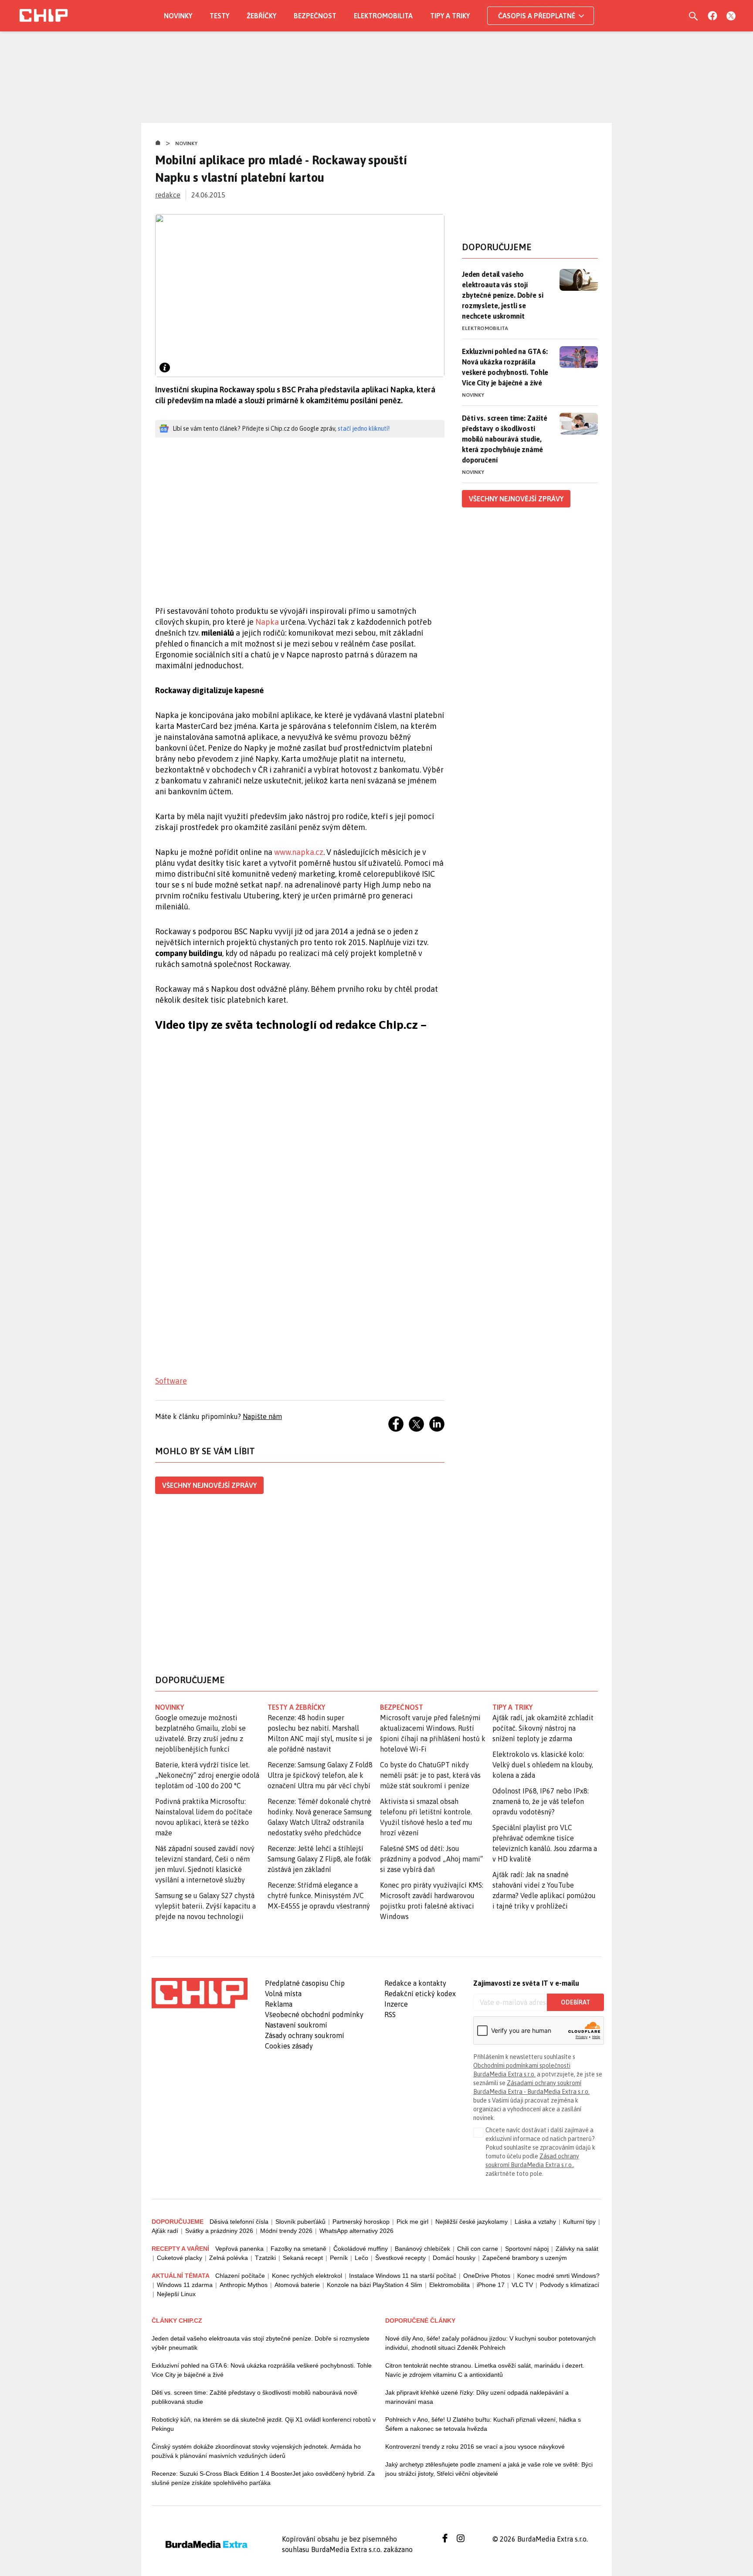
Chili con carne (478, 2249)
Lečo (361, 2258)
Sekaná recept (303, 2258)
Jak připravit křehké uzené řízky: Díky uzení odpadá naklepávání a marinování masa (477, 2397)
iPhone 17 (491, 2285)
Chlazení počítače (240, 2276)
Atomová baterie (297, 2285)
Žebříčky (261, 16)
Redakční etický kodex (420, 1994)
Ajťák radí (165, 2231)
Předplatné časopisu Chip (305, 1983)
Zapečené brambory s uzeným (525, 2258)
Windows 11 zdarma (185, 2285)
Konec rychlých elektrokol (307, 2276)
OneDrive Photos (487, 2276)
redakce (168, 195)
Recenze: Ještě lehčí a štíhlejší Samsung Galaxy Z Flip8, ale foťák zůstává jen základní (319, 1859)
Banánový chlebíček (422, 2249)
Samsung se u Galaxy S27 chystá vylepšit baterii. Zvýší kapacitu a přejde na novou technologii (205, 1906)
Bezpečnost (315, 16)
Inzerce (396, 2004)
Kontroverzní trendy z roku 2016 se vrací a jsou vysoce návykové (475, 2447)
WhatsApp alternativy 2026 (356, 2231)
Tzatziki (265, 2258)
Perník (339, 2258)
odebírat (575, 2002)
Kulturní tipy (579, 2222)
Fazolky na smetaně (298, 2249)
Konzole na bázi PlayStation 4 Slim (375, 2285)
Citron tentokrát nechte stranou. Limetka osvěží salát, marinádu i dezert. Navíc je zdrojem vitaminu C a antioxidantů (485, 2370)
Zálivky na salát (577, 2249)
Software (171, 1381)
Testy (219, 16)
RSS (390, 2015)
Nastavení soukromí (296, 2025)
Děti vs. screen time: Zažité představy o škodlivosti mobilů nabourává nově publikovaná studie (254, 2397)
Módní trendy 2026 (286, 2231)
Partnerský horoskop (361, 2222)
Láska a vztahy (535, 2222)
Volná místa (283, 1994)
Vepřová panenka (239, 2249)
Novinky (178, 16)
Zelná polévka (229, 2258)
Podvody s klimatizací (570, 2285)
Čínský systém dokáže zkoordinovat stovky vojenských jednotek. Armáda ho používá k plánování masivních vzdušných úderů (256, 2451)
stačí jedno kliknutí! (364, 429)
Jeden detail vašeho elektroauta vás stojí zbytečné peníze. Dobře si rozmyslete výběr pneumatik (261, 2343)
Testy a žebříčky (297, 1707)
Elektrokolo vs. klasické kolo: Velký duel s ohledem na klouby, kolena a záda (543, 1765)
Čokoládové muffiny (361, 2249)
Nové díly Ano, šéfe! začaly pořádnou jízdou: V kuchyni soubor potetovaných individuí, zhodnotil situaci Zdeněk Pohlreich (490, 2343)
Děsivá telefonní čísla (239, 2222)
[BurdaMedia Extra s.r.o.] (200, 1993)
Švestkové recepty (400, 2258)
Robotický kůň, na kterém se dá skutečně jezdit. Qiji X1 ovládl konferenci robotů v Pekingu (264, 2424)
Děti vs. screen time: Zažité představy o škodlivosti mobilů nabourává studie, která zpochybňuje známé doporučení (505, 439)
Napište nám (262, 1416)
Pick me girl (412, 2222)
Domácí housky (454, 2258)
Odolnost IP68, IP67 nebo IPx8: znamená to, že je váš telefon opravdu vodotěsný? (541, 1801)
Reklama (279, 2004)
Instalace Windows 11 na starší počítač (403, 2276)
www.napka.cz (299, 852)
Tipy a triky (450, 16)
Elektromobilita (383, 16)
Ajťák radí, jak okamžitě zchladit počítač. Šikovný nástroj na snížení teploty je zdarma (543, 1728)
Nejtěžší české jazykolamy (471, 2222)
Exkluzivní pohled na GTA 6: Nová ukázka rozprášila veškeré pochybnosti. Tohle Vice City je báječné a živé (505, 367)
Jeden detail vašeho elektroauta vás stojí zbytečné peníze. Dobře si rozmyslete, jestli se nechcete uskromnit (502, 295)
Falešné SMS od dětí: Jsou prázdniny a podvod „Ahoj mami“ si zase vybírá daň (431, 1859)
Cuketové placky (180, 2258)
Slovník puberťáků (300, 2222)
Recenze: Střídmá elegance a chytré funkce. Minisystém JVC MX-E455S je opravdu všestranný (319, 1895)
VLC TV (522, 2285)
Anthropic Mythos (244, 2285)
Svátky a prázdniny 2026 (219, 2231)
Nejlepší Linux (176, 2294)
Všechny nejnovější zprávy (209, 1485)
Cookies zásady (289, 2046)
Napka (267, 622)
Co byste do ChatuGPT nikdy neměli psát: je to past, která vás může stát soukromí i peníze (430, 1775)
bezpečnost (402, 1707)
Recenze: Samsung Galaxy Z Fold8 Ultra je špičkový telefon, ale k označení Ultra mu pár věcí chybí (320, 1775)
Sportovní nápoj (527, 2249)
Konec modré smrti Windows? (558, 2276)
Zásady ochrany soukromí (305, 2035)
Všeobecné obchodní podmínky (314, 2015)
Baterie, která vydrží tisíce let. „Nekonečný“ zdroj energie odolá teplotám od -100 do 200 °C (207, 1775)
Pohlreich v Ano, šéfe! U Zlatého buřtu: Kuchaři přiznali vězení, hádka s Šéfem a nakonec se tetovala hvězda (483, 2424)
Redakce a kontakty (415, 1983)
